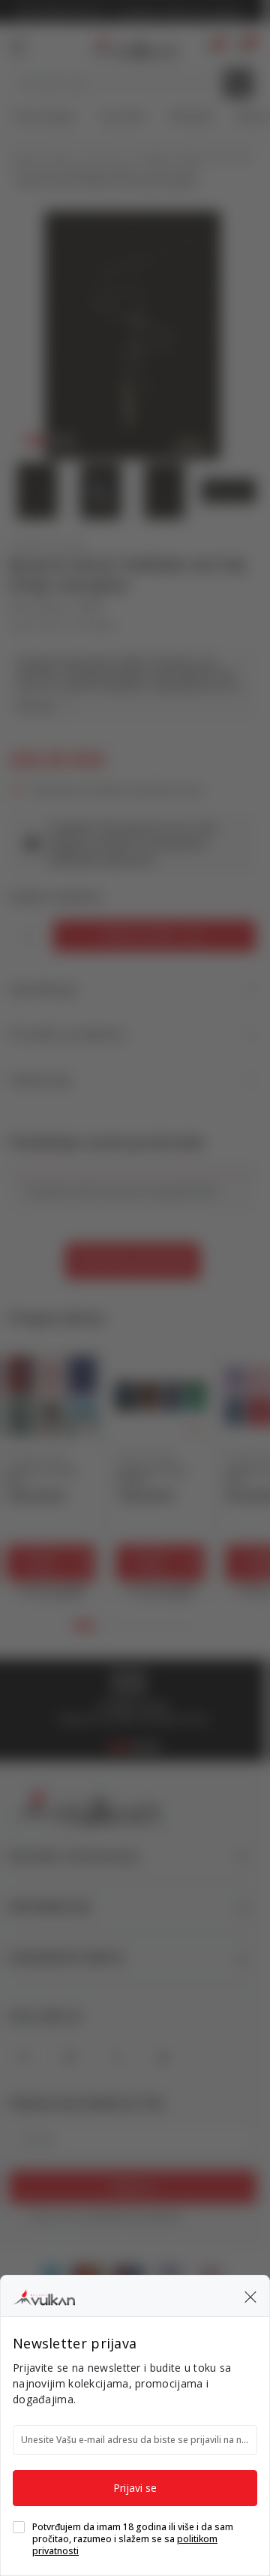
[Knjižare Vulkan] (44, 2295)
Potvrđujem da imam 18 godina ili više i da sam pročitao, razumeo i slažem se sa (133, 2539)
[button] (250, 2296)
